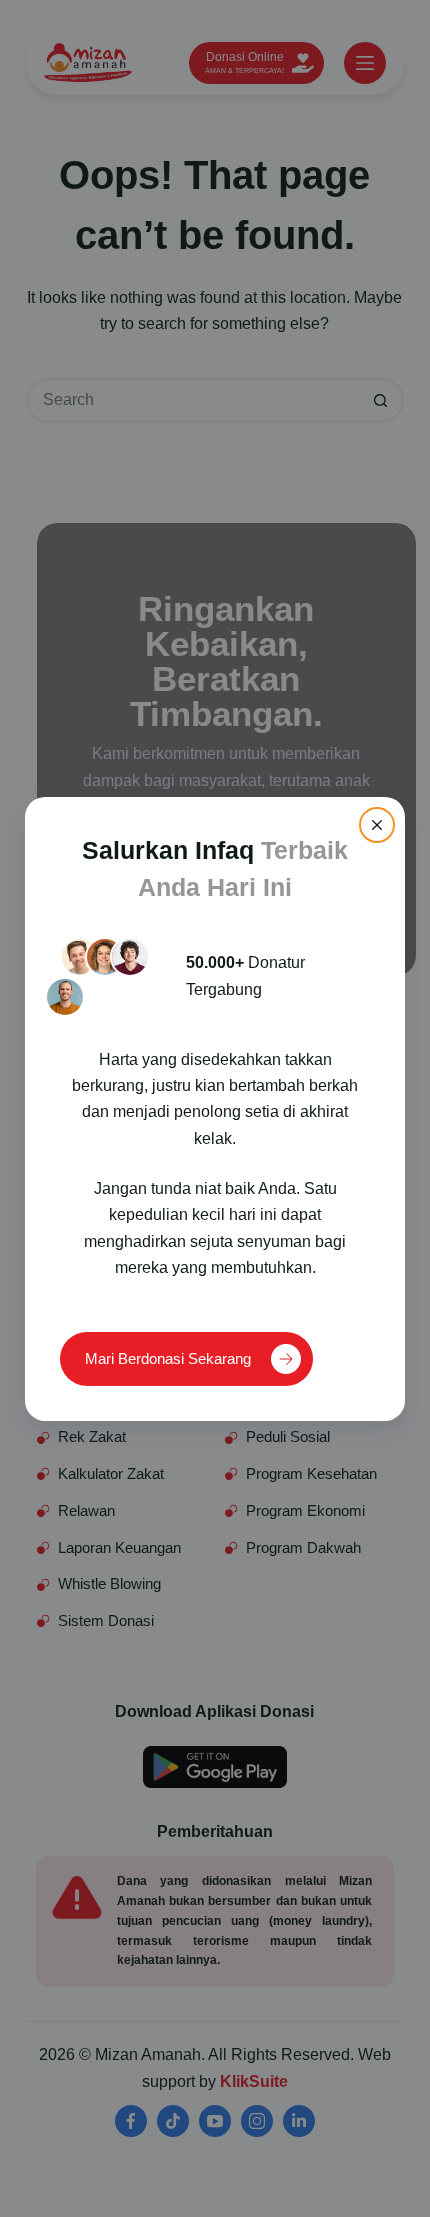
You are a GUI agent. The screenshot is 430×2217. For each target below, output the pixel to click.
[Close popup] (377, 824)
